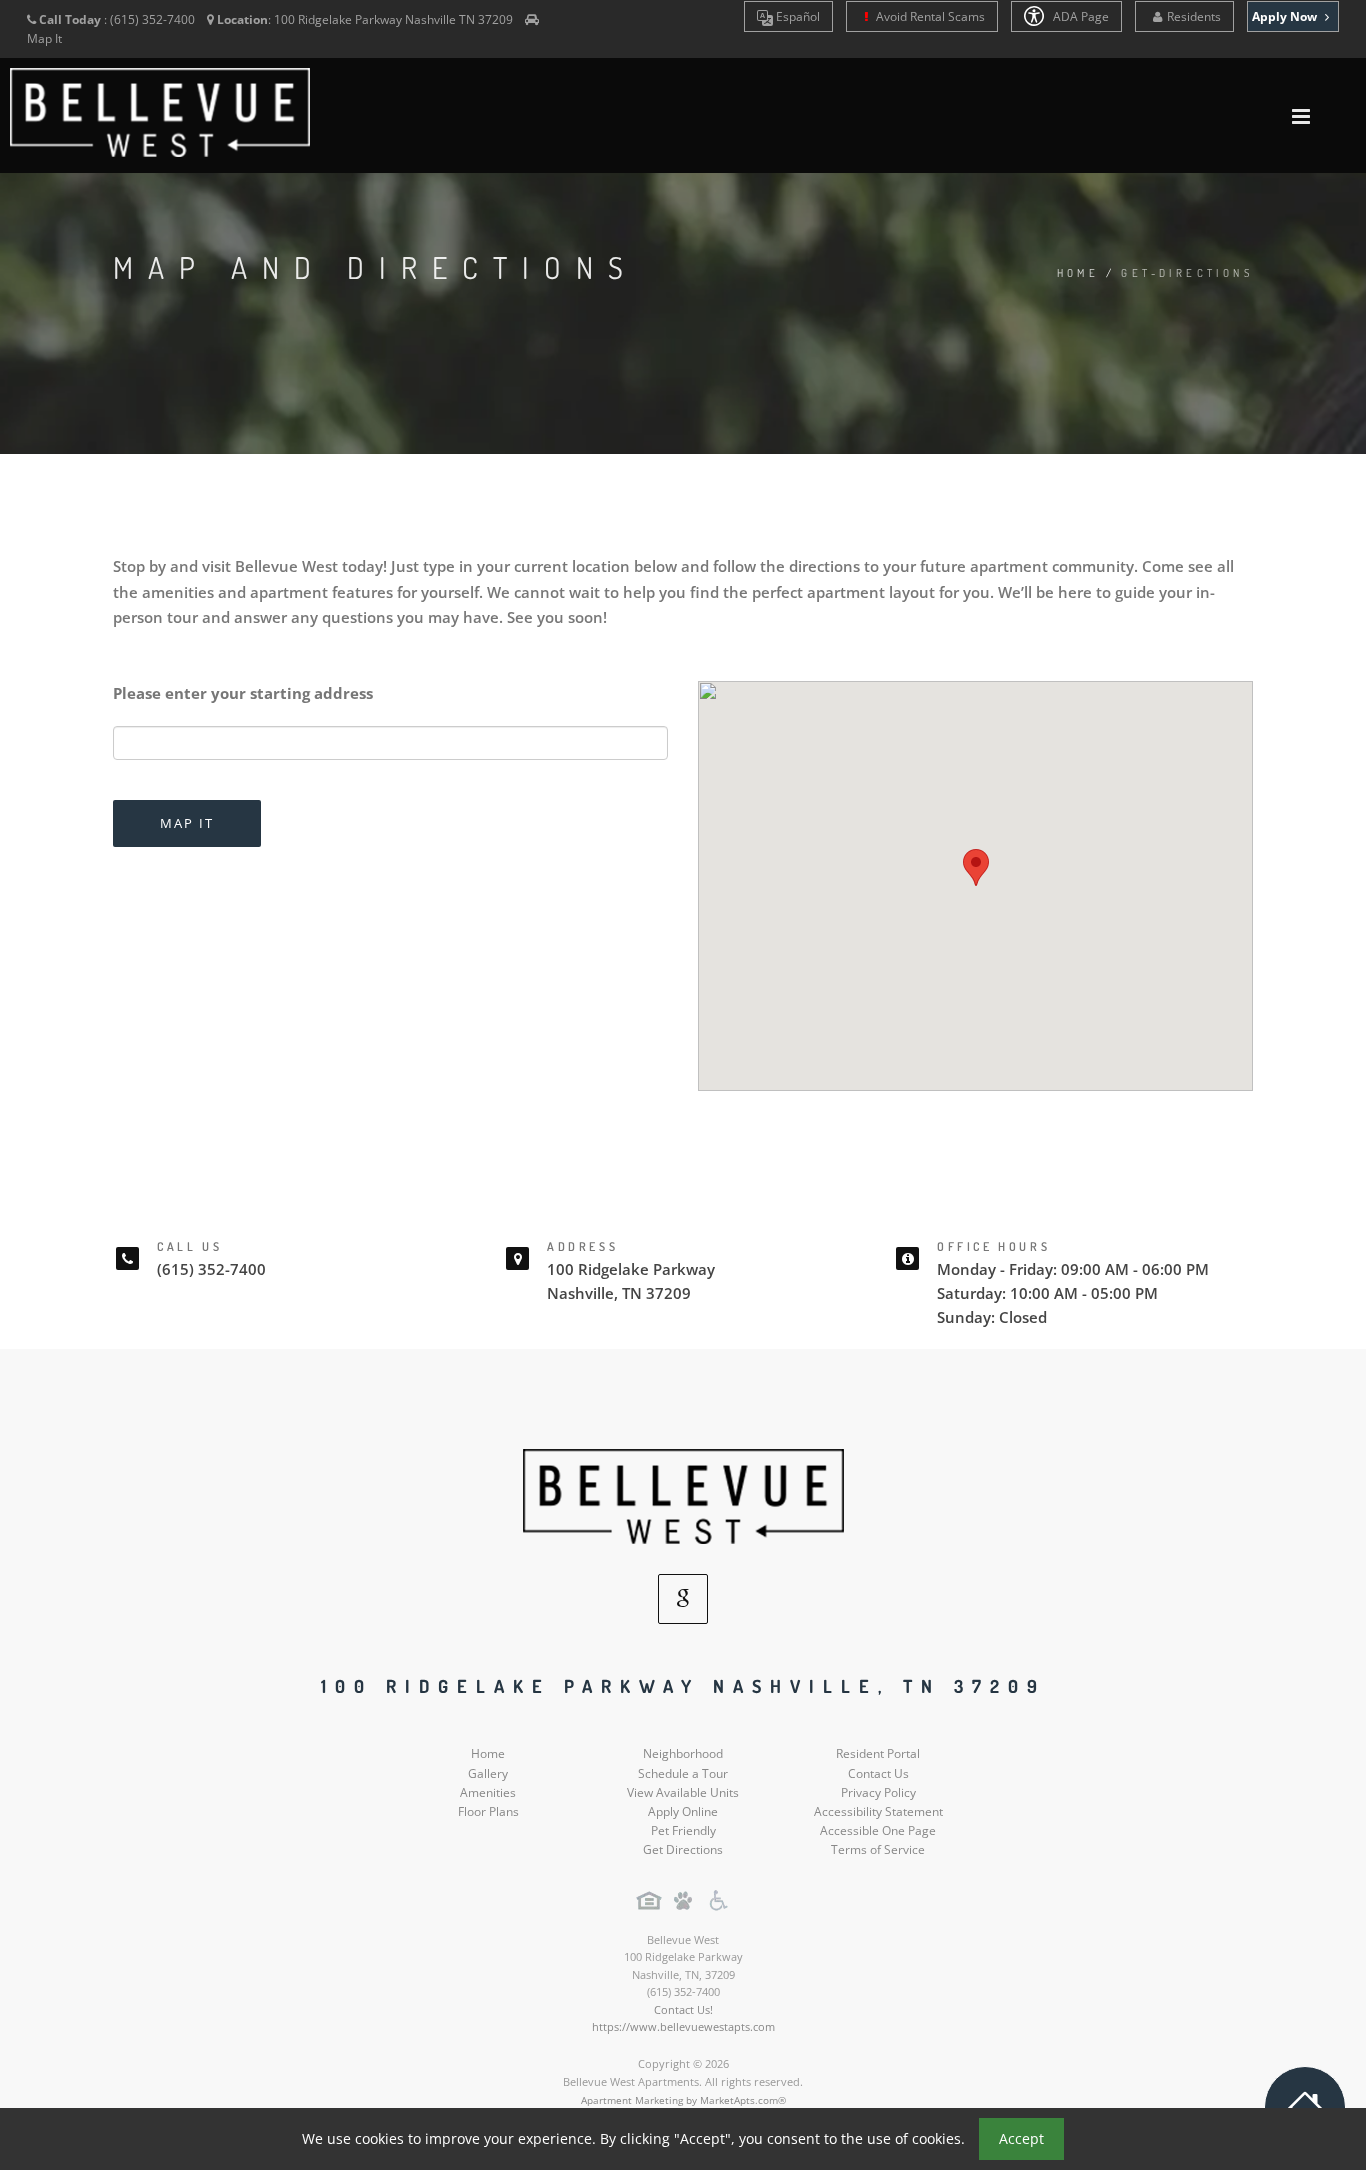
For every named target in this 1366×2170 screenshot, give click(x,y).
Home (1078, 273)
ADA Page (1079, 16)
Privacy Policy (878, 1792)
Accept (1021, 2138)
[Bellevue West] (683, 1495)
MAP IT (187, 823)
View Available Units (683, 1792)
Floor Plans (488, 1811)
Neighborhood (683, 1753)
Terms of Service (878, 1849)
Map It (44, 38)
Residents (1194, 16)
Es (796, 16)
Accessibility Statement (878, 1811)
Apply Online (683, 1811)
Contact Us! (683, 2009)
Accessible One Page (878, 1830)
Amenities (488, 1792)
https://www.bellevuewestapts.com (683, 2026)
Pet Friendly (683, 1830)
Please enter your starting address (243, 693)
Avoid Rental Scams (929, 16)
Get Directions (683, 1849)
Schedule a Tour (683, 1773)
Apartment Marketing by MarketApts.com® (683, 2100)
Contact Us (878, 1773)
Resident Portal (878, 1753)
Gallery (488, 1773)
